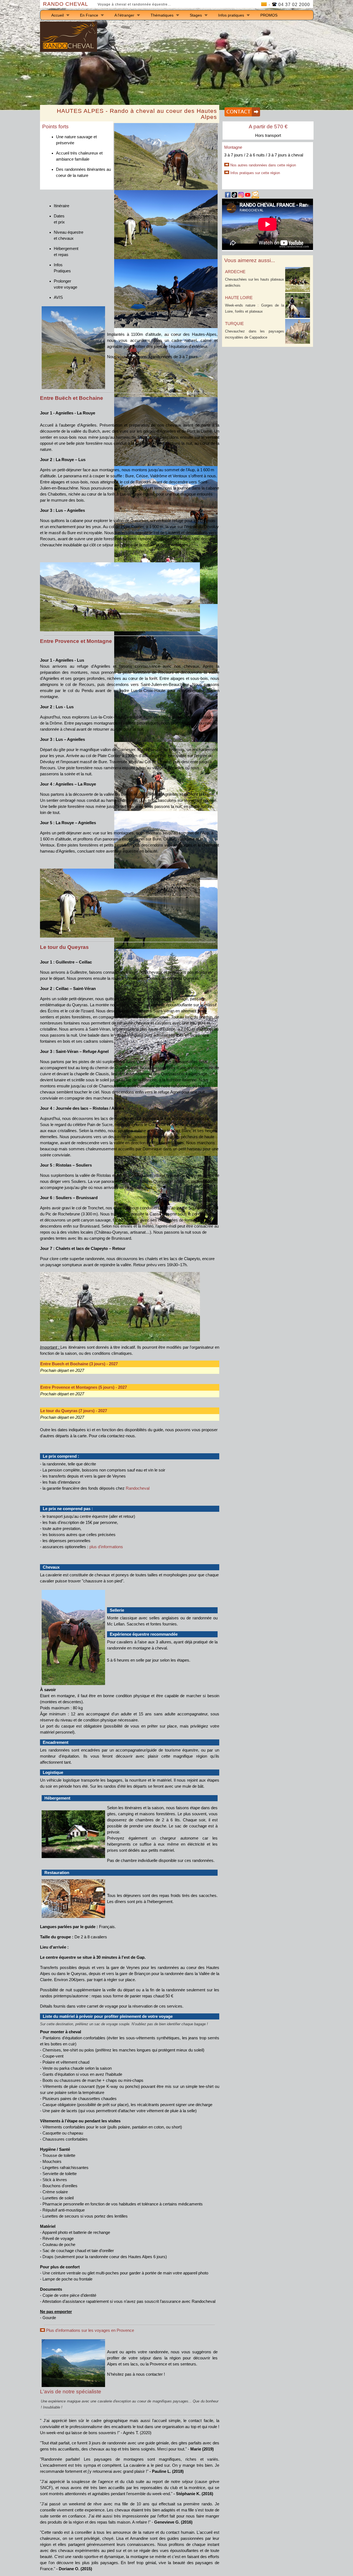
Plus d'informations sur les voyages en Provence (89, 2330)
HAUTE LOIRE (239, 298)
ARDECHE (235, 272)
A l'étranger (124, 15)
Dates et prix (59, 219)
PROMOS (269, 15)
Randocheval (138, 1488)
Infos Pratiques (62, 268)
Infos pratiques (231, 15)
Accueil (58, 15)
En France (89, 15)
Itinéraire (61, 206)
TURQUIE (234, 324)
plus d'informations (106, 1547)
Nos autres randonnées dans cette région (263, 165)
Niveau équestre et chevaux (69, 235)
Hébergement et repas (66, 252)
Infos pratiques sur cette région (255, 173)
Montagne (233, 147)
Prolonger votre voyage (65, 284)
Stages (196, 15)
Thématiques (162, 15)
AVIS (58, 297)
